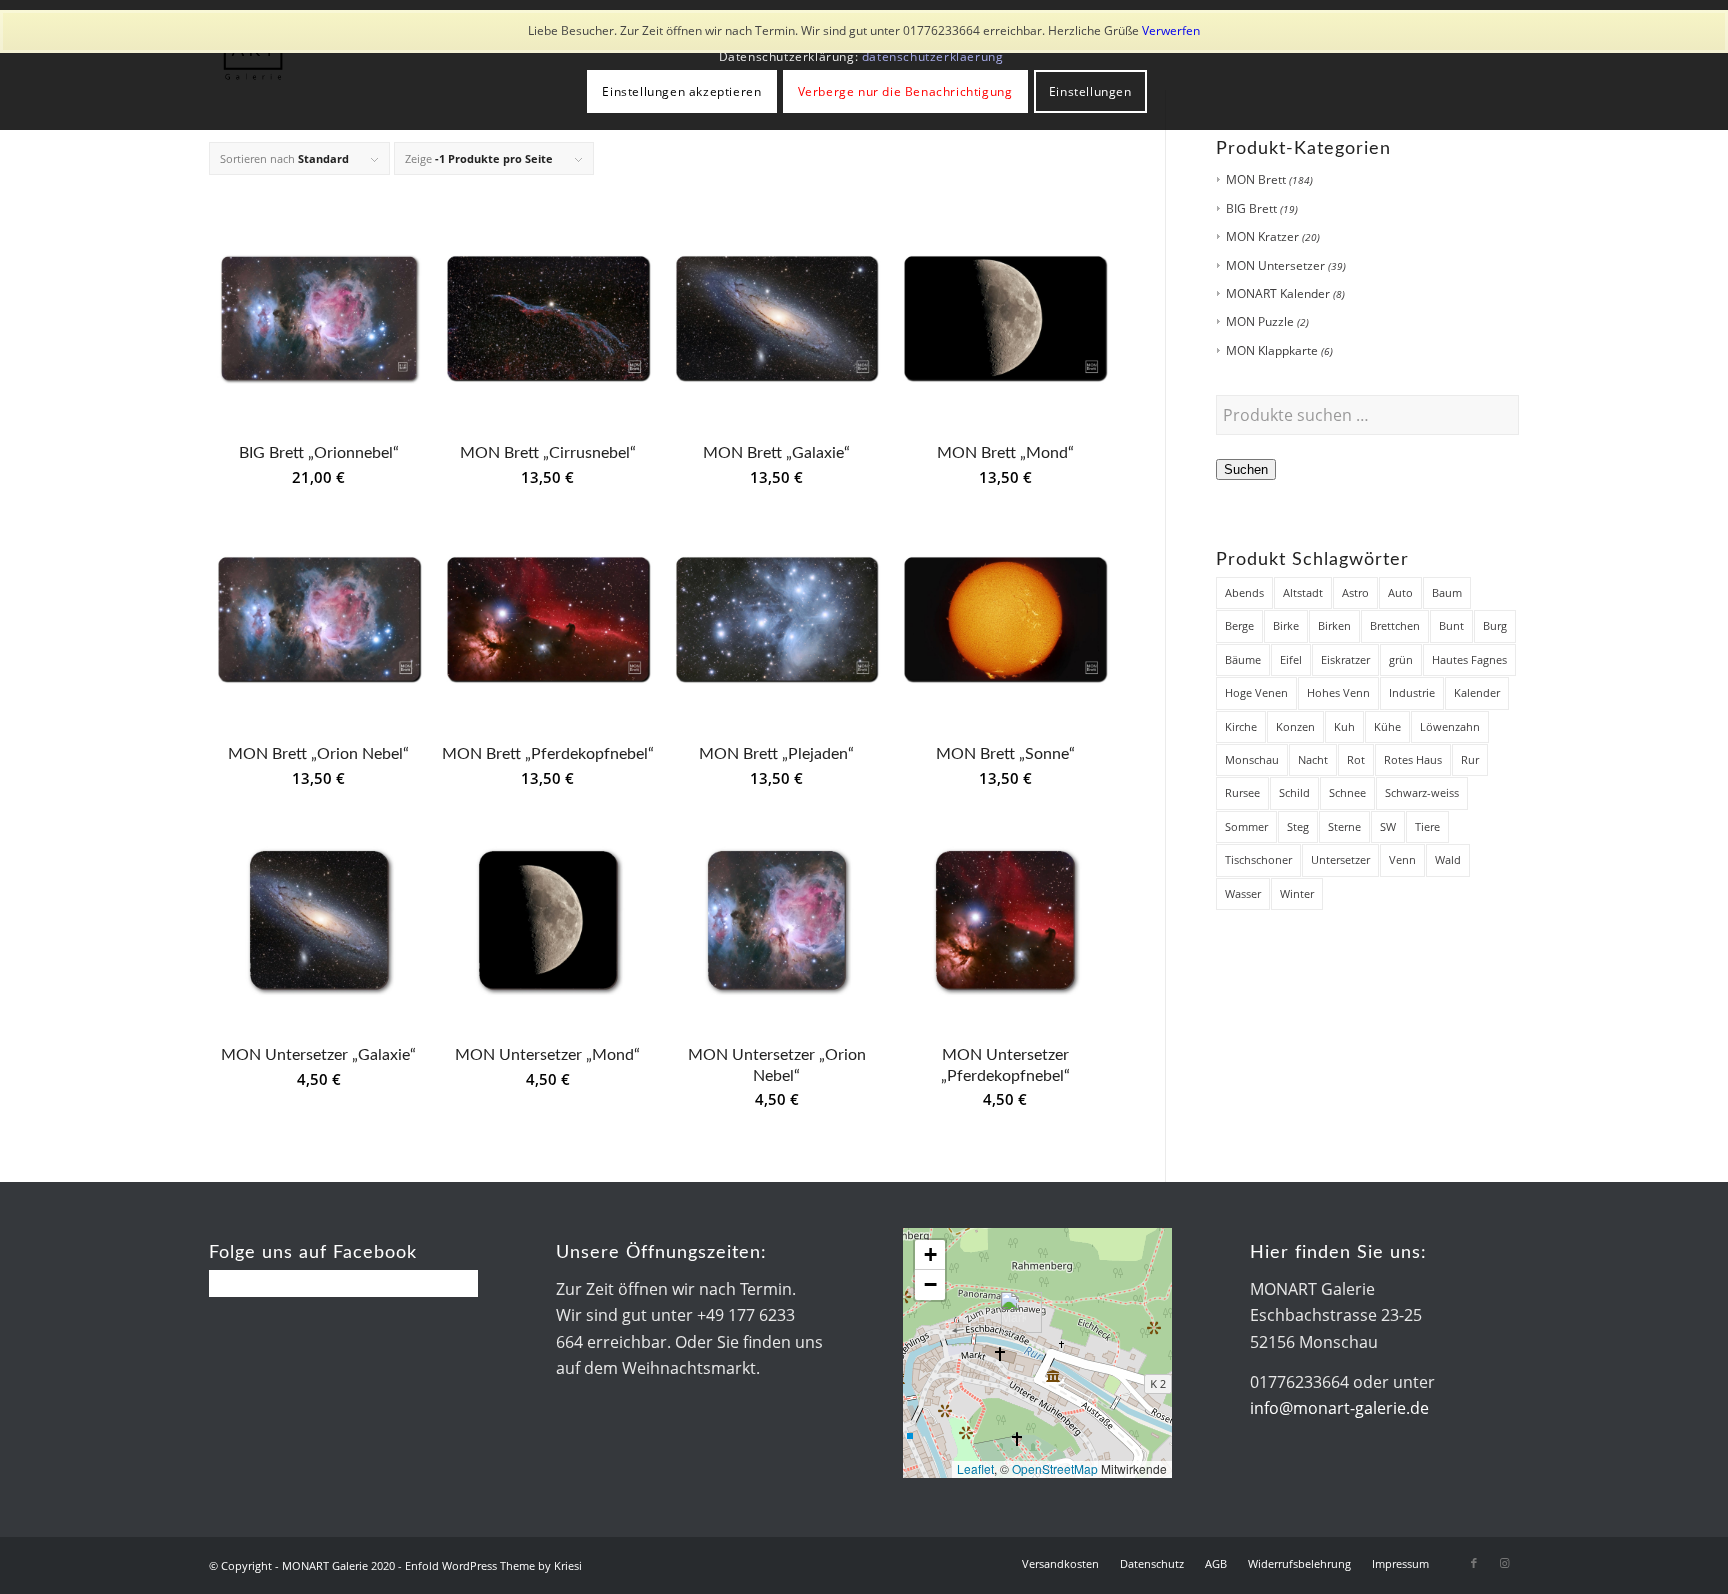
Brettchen (1395, 625)
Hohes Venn (1338, 692)
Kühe (1387, 726)
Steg (1298, 826)
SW (1388, 826)
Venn (1402, 859)
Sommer (1246, 826)
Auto (1400, 592)
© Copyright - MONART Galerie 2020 (302, 1565)
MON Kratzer (1262, 236)
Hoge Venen (1256, 692)
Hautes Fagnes (1469, 659)
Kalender (1477, 692)
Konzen (1295, 726)
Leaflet (975, 1468)
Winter (1297, 893)
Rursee (1242, 792)
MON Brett (1256, 179)
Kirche (1241, 726)
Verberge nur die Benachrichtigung (905, 91)
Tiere (1427, 826)
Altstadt (1303, 592)
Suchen (1246, 469)
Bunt (1451, 625)
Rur (1470, 759)
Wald (1448, 859)
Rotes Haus (1413, 759)
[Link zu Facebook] (1474, 1563)
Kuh (1344, 726)
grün (1401, 659)
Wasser (1243, 893)
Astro (1355, 592)
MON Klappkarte (1272, 350)
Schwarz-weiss (1422, 792)
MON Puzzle (1260, 321)
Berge (1239, 625)
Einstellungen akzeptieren (681, 91)
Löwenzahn (1450, 726)
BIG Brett (1251, 208)
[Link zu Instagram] (1504, 1563)
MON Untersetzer (1275, 265)
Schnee (1347, 792)
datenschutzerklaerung (933, 56)
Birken (1334, 625)
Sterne (1344, 826)
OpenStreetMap (1055, 1468)
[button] (1013, 1312)
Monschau (1252, 759)
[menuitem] (1060, 1564)
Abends (1244, 592)
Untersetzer (1340, 859)
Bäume (1243, 659)
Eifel (1291, 659)
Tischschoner (1258, 859)
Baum (1447, 592)
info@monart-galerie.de (1339, 1408)
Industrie (1412, 692)
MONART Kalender (1278, 293)
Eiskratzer (1345, 659)
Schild (1294, 792)
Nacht (1313, 759)
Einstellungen (1090, 91)
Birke (1286, 625)
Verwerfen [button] (1171, 30)
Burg (1495, 625)
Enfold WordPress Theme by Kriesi (493, 1565)
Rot (1356, 759)
